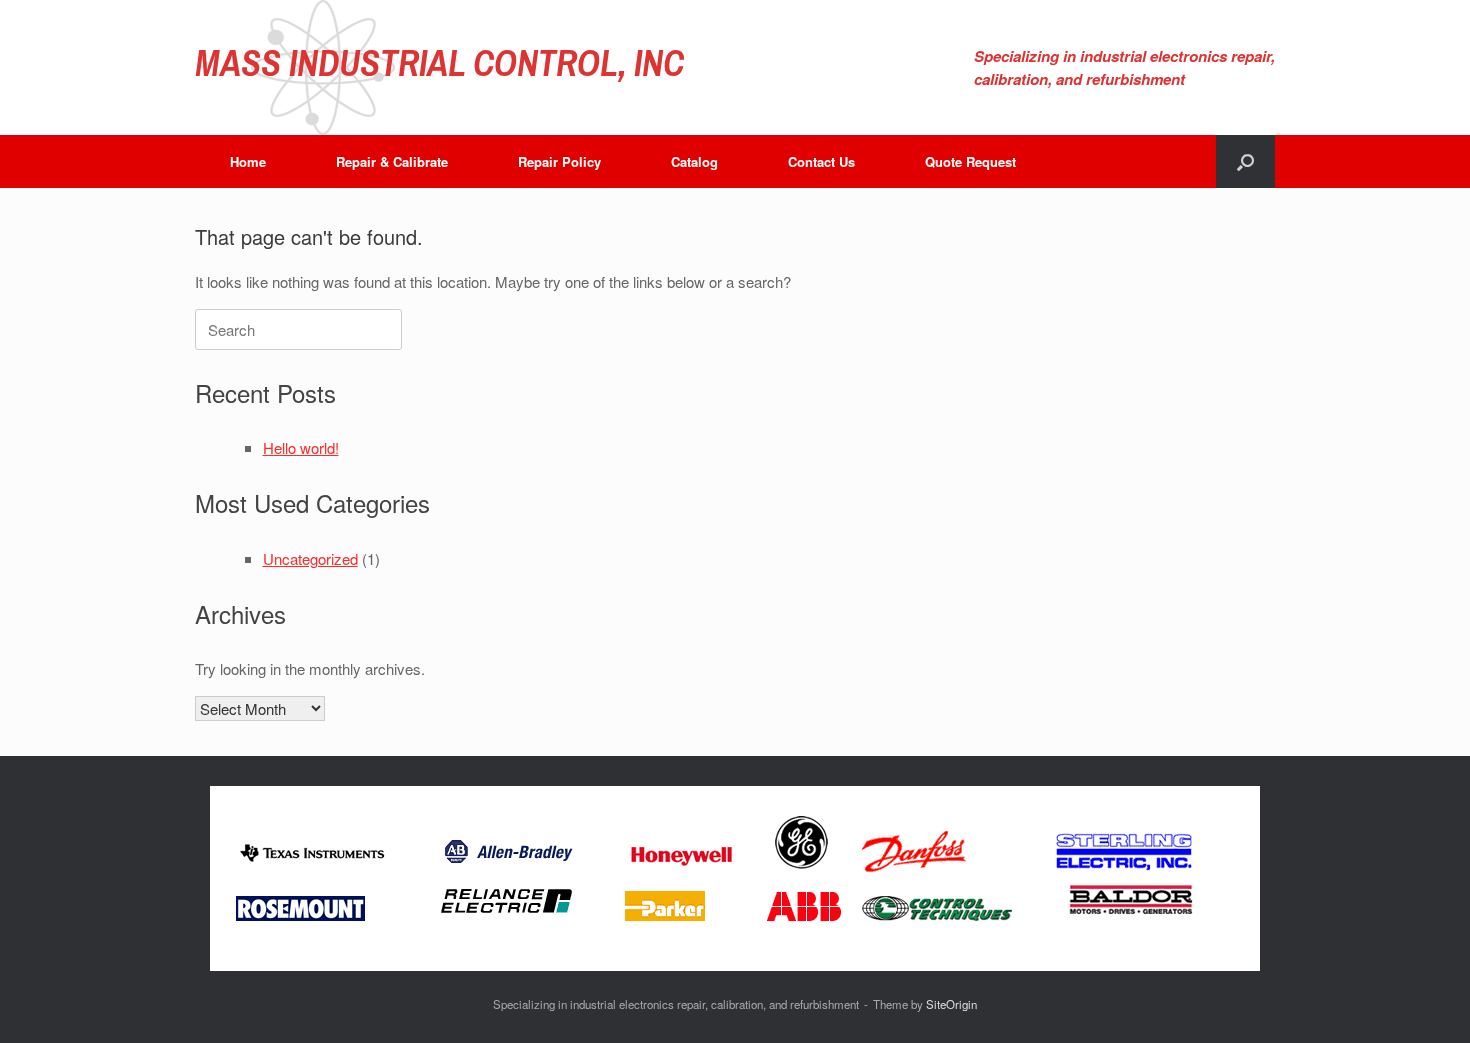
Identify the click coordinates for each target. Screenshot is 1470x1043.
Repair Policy (559, 161)
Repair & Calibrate (392, 161)
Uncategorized (310, 558)
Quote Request (970, 161)
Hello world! (301, 447)
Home (248, 161)
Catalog (694, 161)
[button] (1245, 161)
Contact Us (821, 161)
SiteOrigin (951, 1004)
